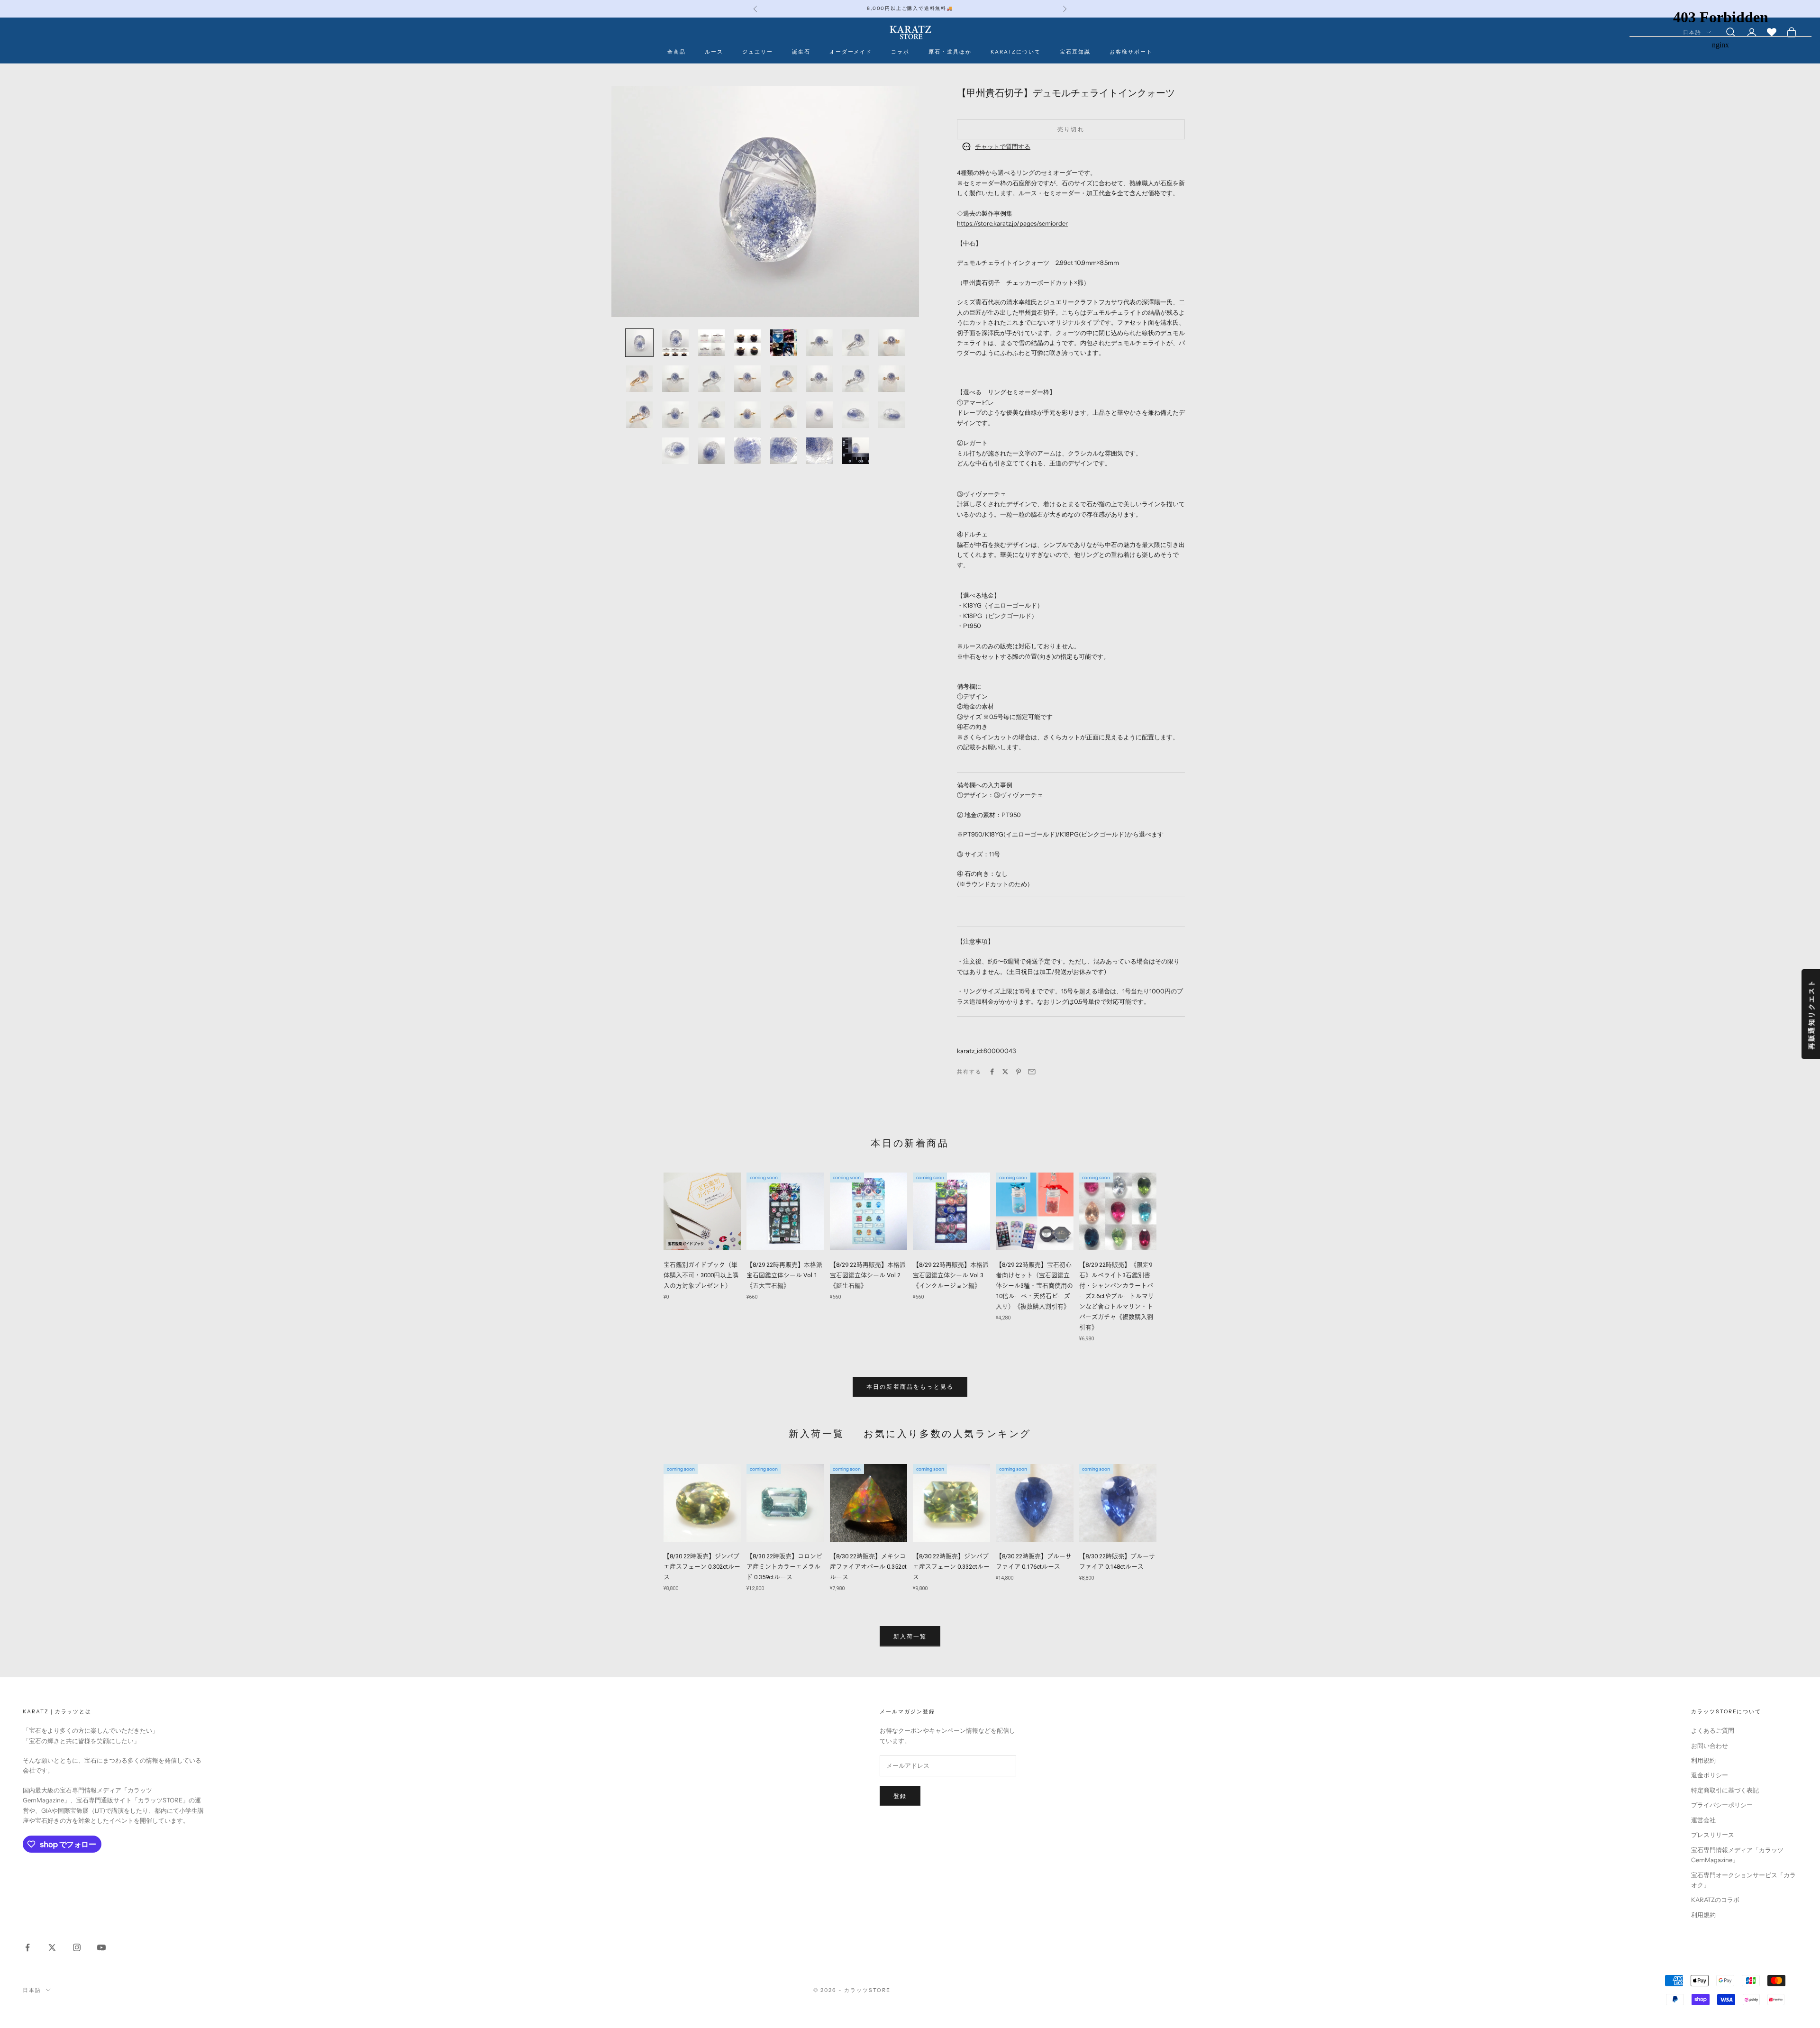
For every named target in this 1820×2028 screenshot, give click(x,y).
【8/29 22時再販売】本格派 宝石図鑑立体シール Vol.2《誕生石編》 (868, 1275)
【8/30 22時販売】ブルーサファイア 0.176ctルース (1034, 1561)
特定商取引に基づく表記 (1725, 1790)
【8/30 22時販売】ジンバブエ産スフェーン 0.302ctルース (702, 1567)
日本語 (32, 1990)
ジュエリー (758, 52)
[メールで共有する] (1032, 1072)
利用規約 (1703, 1760)
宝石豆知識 (1075, 52)
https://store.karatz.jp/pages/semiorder (1012, 223)
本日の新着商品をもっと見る (910, 1387)
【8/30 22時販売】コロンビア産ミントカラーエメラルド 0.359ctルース (784, 1567)
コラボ (900, 52)
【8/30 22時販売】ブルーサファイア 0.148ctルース (1117, 1561)
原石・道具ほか (950, 52)
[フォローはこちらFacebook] (27, 1947)
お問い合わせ (1710, 1746)
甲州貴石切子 (982, 282)
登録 (900, 1796)
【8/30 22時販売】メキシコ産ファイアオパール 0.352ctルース (868, 1567)
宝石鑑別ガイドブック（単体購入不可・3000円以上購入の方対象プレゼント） (701, 1275)
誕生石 (801, 52)
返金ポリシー (1710, 1775)
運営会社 (1703, 1820)
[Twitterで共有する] (1005, 1072)
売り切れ (1071, 129)
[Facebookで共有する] (992, 1072)
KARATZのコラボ (1715, 1900)
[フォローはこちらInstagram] (77, 1947)
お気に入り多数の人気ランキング (947, 1434)
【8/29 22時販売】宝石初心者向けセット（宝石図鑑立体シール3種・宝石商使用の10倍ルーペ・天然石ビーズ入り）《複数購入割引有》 (1034, 1286)
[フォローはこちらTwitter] (52, 1947)
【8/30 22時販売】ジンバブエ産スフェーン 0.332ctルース (951, 1567)
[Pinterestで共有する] (1019, 1072)
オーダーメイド (851, 52)
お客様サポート (1131, 52)
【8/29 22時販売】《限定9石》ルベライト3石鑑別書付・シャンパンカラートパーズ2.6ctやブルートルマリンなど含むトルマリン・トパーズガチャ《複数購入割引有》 (1117, 1296)
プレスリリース (1713, 1835)
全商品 (677, 52)
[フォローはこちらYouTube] (101, 1947)
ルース (714, 52)
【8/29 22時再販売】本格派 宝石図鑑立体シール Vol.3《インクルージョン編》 (951, 1275)
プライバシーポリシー (1722, 1805)
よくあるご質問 (1713, 1730)
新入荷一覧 (817, 1434)
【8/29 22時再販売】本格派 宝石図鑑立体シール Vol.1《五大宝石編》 (784, 1275)
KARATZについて (1016, 52)
